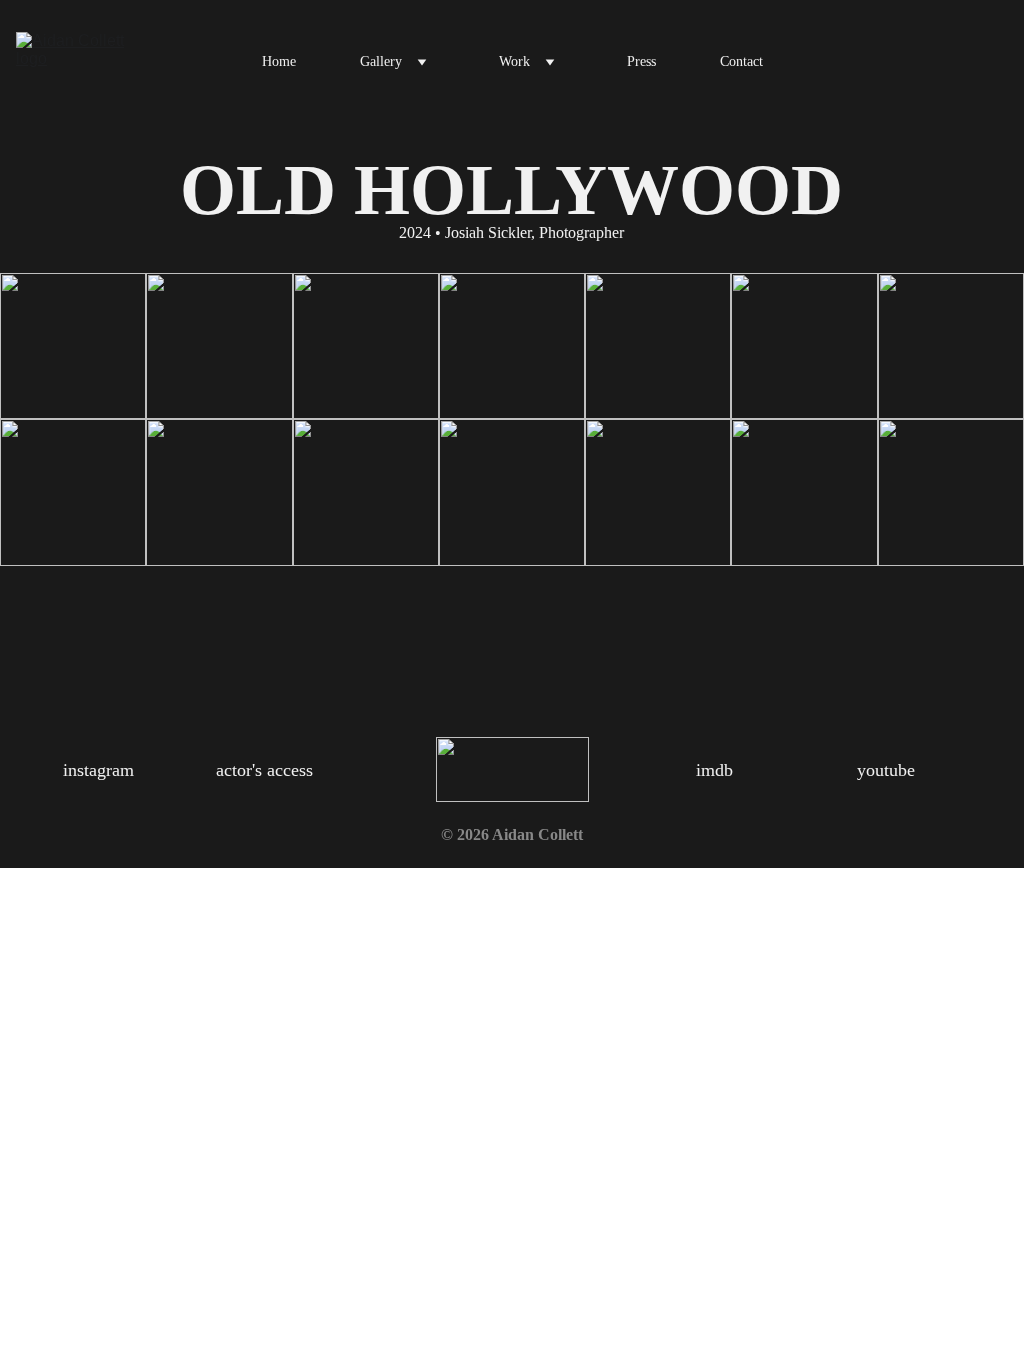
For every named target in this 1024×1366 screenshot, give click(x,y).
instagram (98, 770)
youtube (886, 770)
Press (641, 61)
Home (279, 61)
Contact (741, 61)
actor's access (264, 770)
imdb (714, 770)
